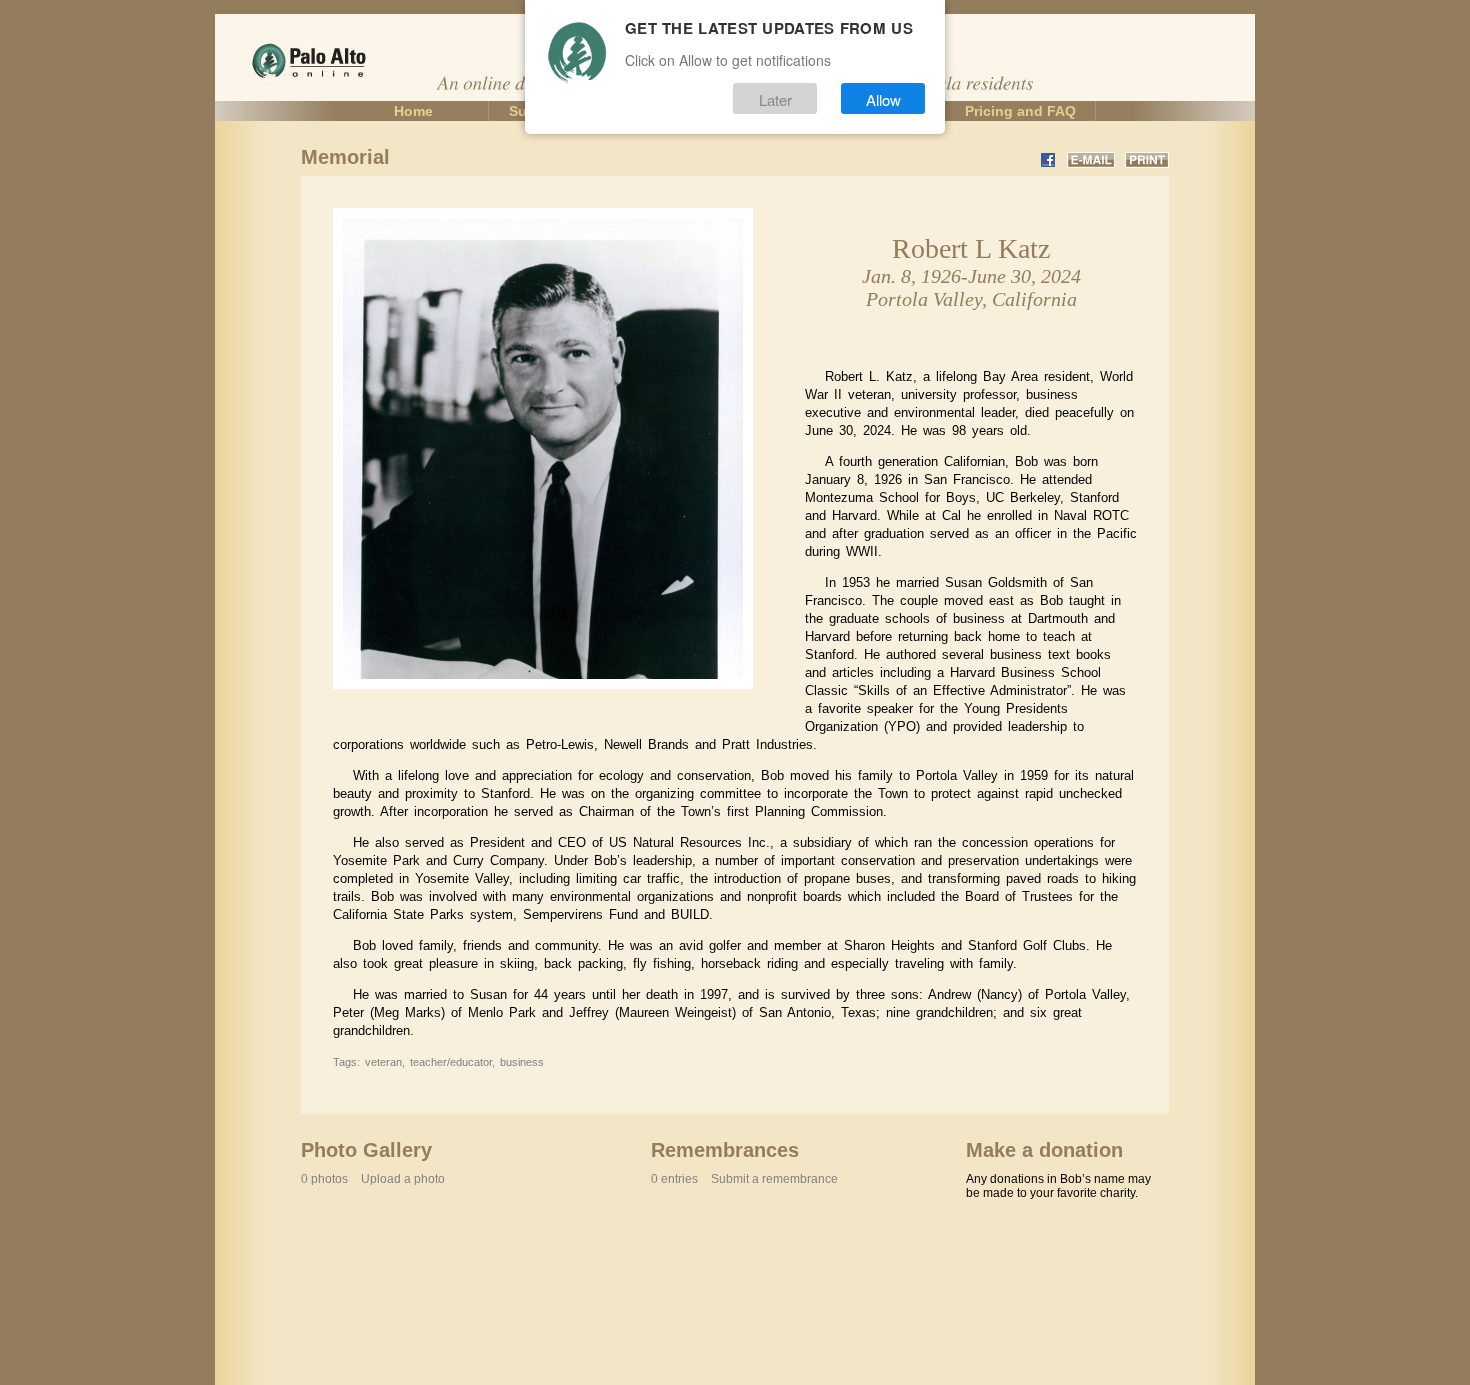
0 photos (373, 1179)
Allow (883, 98)
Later (775, 98)
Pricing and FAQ (1020, 111)
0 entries (744, 1179)
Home (413, 111)
